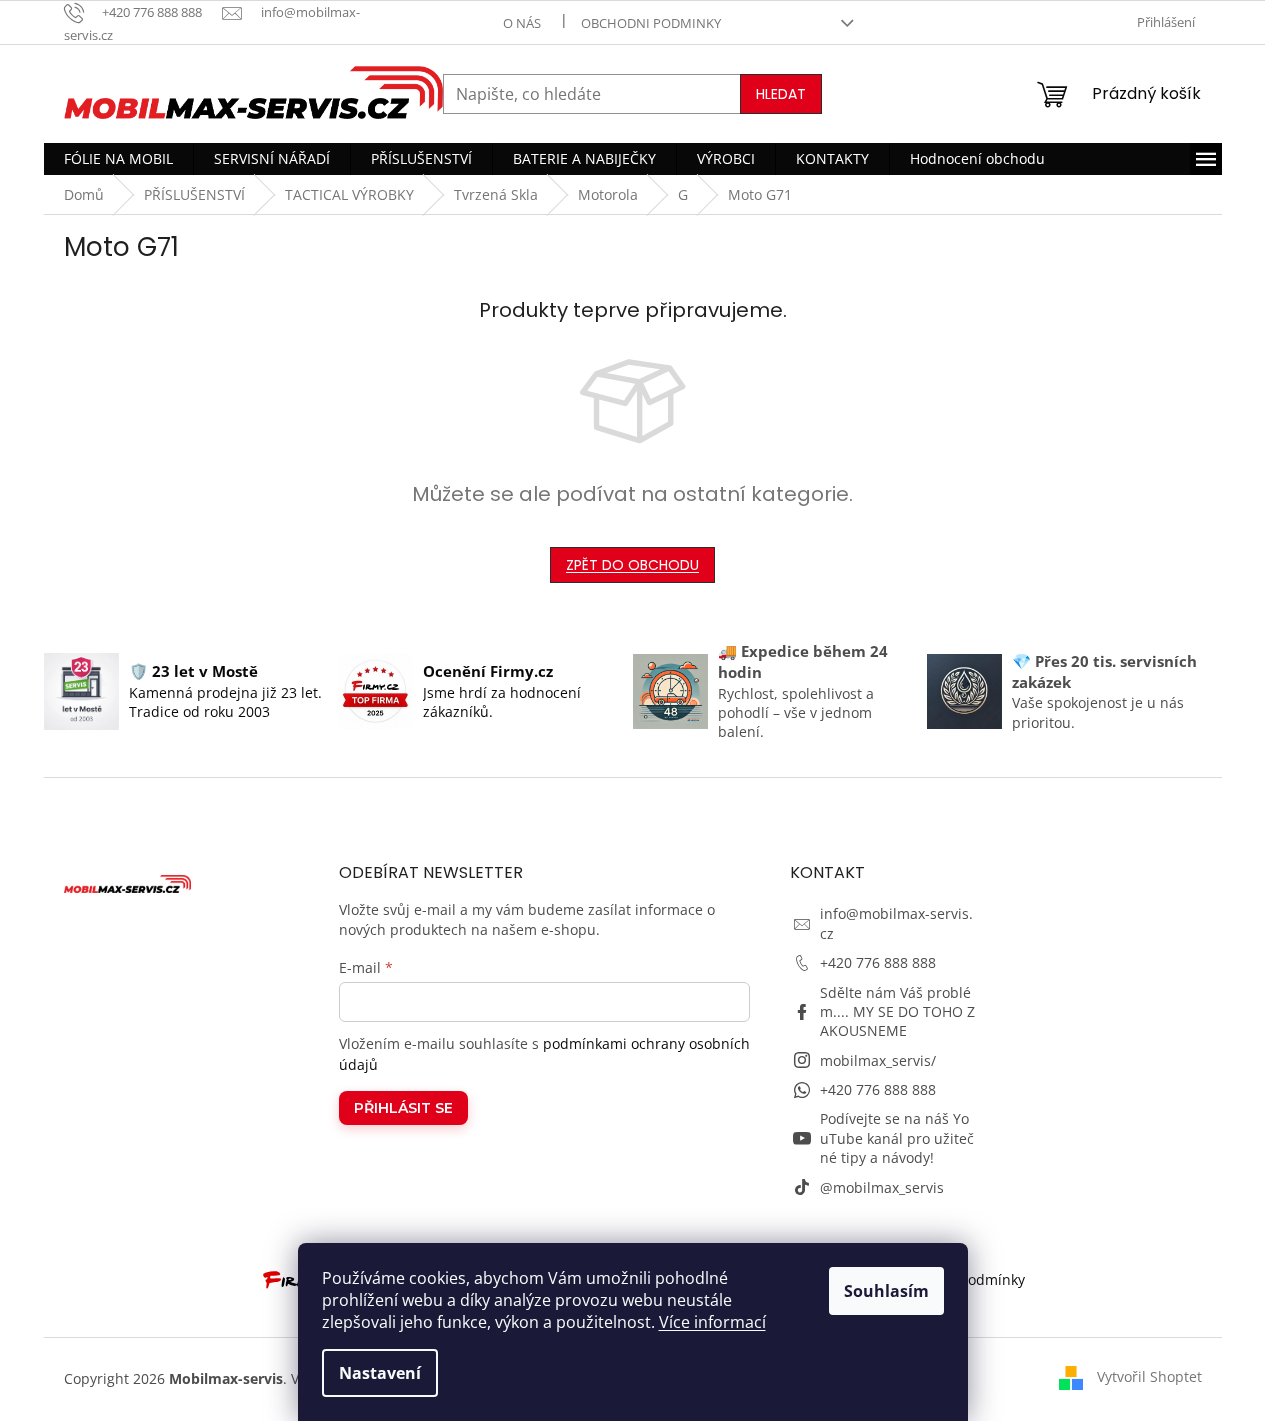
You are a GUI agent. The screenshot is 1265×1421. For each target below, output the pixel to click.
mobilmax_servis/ (878, 1060)
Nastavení (380, 1373)
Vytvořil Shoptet (1149, 1376)
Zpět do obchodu (632, 565)
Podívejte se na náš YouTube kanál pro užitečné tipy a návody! (897, 1138)
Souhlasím (886, 1291)
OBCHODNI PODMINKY (651, 23)
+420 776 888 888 (878, 962)
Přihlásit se (403, 1108)
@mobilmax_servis (882, 1187)
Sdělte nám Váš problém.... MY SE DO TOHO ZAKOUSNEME (897, 1012)
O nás (522, 23)
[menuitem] (118, 159)
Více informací (712, 1322)
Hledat (781, 94)
